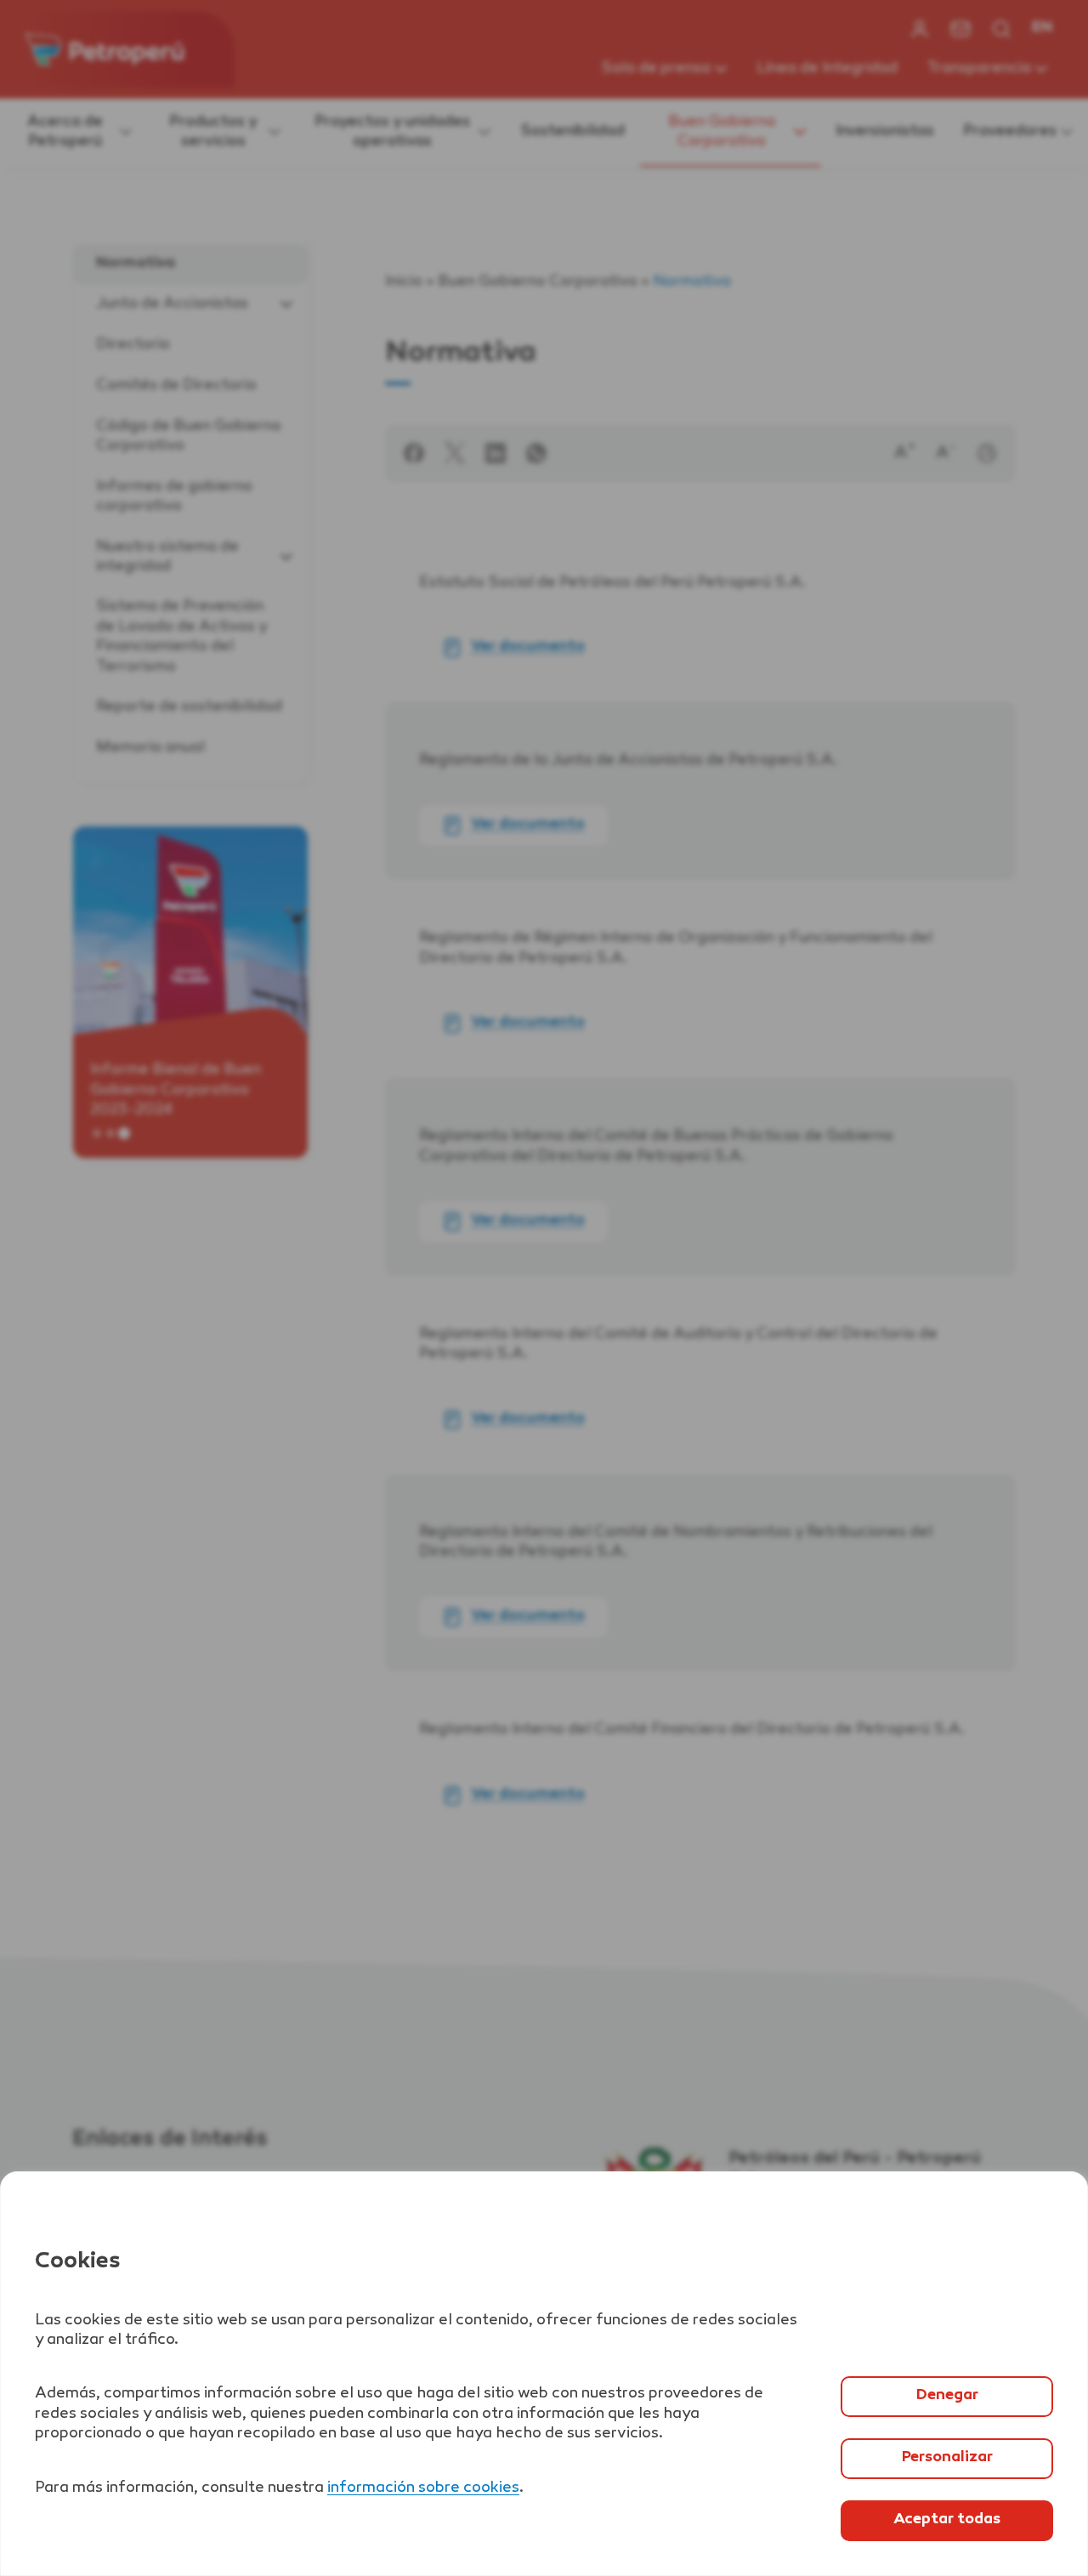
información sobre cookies (423, 2488)
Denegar (947, 2396)
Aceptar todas (947, 2520)
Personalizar (947, 2458)
